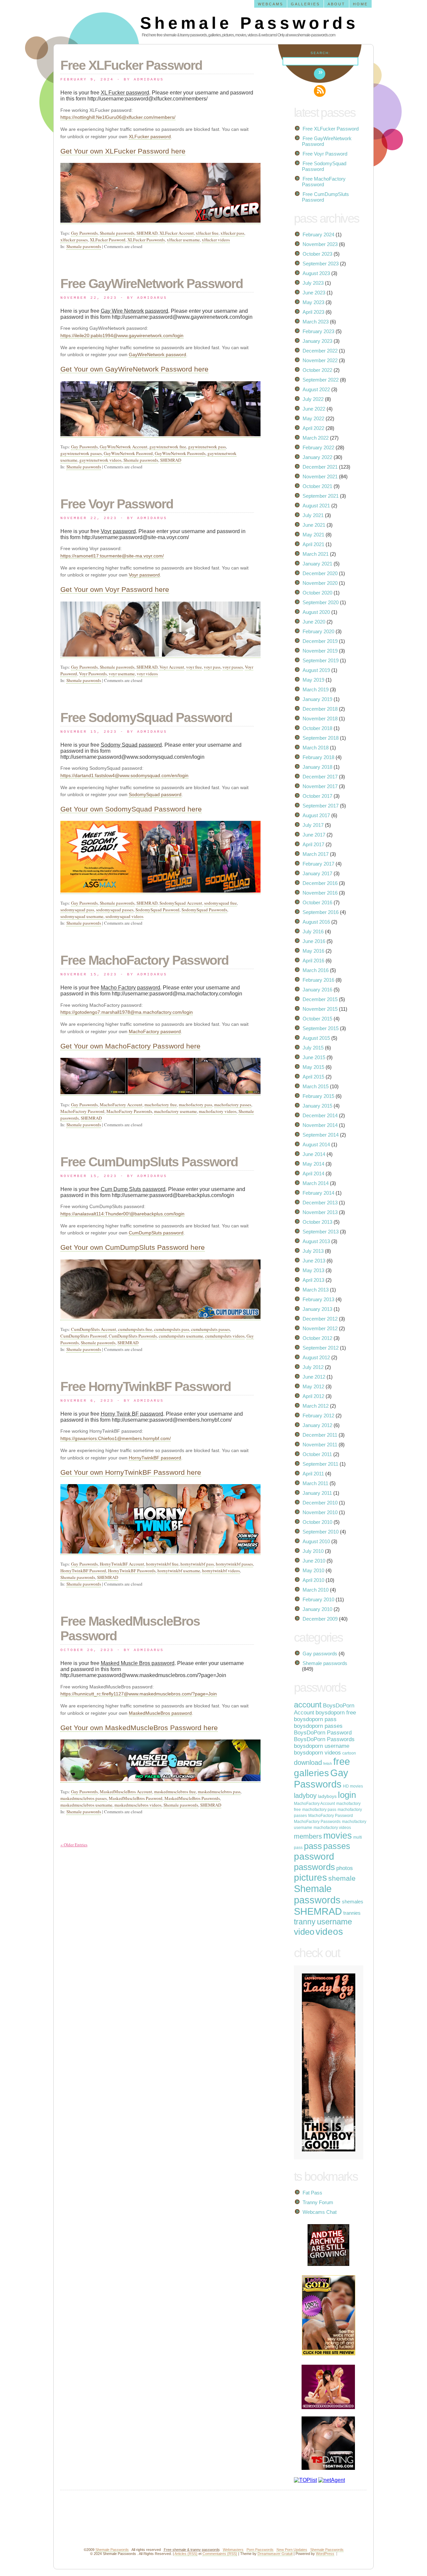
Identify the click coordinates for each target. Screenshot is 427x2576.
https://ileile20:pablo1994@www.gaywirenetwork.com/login (122, 335)
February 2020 (318, 631)
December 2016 (320, 883)
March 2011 (315, 1483)
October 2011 (317, 1454)
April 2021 (313, 544)
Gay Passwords (84, 233)
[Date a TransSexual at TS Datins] (324, 2468)
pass (313, 1846)
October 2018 (317, 728)
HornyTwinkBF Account (122, 1564)
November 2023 (320, 244)
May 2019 (313, 680)
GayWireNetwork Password (128, 453)
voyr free (194, 667)
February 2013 (318, 1299)
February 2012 (318, 1416)
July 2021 (313, 515)
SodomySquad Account (181, 903)
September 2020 (321, 602)
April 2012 (313, 1396)
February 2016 (318, 980)
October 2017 (317, 796)
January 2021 (317, 564)
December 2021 (320, 467)
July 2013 (313, 1251)
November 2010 (320, 1512)
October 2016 (317, 902)
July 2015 (313, 1048)
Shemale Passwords (249, 23)
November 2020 (320, 583)
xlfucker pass (232, 233)
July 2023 (313, 283)
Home (360, 4)
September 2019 (321, 660)
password (314, 1856)
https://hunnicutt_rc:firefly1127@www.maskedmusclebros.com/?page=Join (139, 1694)
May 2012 (313, 1386)
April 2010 (313, 1580)
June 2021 (314, 525)
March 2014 (316, 1183)
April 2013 (313, 1280)
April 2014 (313, 1174)
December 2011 (320, 1435)
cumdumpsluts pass (172, 1329)
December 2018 (320, 709)
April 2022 (313, 428)
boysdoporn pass (315, 1719)
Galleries (305, 4)
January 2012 (317, 1425)
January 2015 (317, 1106)
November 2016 (320, 893)
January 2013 (317, 1309)
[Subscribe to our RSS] (320, 91)
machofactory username (175, 1111)
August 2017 (316, 815)
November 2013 (320, 1212)
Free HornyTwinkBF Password (146, 1386)
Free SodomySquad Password (146, 718)
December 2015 (320, 999)
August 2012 (316, 1357)
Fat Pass (312, 2193)
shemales (353, 1902)
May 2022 (313, 418)
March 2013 (316, 1290)
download (308, 1763)
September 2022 (321, 380)
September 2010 (321, 1532)
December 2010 (320, 1503)
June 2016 (314, 941)
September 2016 (321, 912)
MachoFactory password (155, 1031)
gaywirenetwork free (168, 447)
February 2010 (318, 1599)
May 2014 (313, 1164)
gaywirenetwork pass (207, 447)
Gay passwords (320, 1654)
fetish (328, 1764)
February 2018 (318, 757)
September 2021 (321, 496)
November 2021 (320, 477)
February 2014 (318, 1193)
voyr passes (233, 667)
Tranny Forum (318, 2202)
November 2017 (320, 786)
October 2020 (317, 593)
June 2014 (314, 1154)
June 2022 (314, 409)
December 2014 (320, 1115)
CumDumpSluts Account (94, 1329)
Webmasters (233, 2550)
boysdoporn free (336, 1713)
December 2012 (320, 1319)
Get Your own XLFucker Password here (123, 151)
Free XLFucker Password (131, 65)
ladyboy (305, 1796)
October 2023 (317, 254)
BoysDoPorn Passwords (324, 1739)
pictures (310, 1878)
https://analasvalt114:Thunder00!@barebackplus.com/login (122, 1214)
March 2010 (316, 1590)
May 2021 (313, 535)
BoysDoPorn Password (323, 1733)
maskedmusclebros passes (84, 1798)
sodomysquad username (82, 916)
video (304, 1932)
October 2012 (317, 1338)
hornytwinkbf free (162, 1564)
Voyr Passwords (93, 674)
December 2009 (320, 1619)
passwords (314, 1867)
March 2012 (316, 1406)
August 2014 (316, 1144)
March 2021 (316, 554)
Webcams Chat (320, 2212)
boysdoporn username (322, 1746)
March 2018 (316, 748)
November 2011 (320, 1445)
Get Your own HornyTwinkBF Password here (131, 1472)
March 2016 (316, 970)
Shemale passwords (117, 233)
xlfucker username (183, 240)
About (336, 4)
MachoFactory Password (82, 1111)
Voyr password (144, 575)
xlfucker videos (216, 240)
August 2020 (316, 612)
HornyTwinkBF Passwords (132, 1571)
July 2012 (313, 1367)
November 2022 (320, 360)
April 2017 (313, 844)
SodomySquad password (155, 794)
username (334, 1922)
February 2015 (318, 1096)
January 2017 (317, 873)
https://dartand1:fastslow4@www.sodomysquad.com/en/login (124, 775)
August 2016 (316, 922)
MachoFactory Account (121, 1105)
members (308, 1836)
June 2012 (314, 1377)
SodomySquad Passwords (204, 910)
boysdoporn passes (318, 1726)
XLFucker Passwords (146, 240)
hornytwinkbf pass (197, 1564)
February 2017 (318, 864)
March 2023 (316, 322)
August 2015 (316, 1038)
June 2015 (314, 1057)
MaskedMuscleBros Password (136, 1798)
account (308, 1705)
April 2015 (313, 1077)
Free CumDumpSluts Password (149, 1162)
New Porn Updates (292, 2550)
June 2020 (314, 622)
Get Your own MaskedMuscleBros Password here (139, 1728)
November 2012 (320, 1328)
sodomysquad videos (124, 916)
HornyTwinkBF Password (83, 1571)
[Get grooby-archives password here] (322, 2264)
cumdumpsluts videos (225, 1336)
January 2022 (317, 457)
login (347, 1795)
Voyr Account (172, 667)
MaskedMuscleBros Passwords (192, 1798)
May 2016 (313, 951)
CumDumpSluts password (156, 1233)
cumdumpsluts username (181, 1336)
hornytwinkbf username (179, 1571)
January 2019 (317, 699)
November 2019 (320, 651)
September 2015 (321, 1028)
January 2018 (317, 767)
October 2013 (317, 1222)
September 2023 (321, 264)
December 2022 (320, 351)
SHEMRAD (147, 233)
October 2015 (317, 1019)
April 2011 (313, 1474)
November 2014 (320, 1125)
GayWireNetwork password (157, 355)
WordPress (325, 2554)
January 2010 (317, 1609)
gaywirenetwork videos (100, 460)
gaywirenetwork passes (81, 453)
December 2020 (320, 573)
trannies (352, 1913)
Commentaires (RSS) (220, 2554)
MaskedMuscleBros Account (126, 1792)
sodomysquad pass (77, 910)
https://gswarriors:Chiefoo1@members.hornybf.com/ (116, 1438)
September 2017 (321, 806)
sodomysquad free (221, 903)
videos (329, 1932)
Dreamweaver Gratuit (275, 2554)
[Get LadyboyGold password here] (329, 2362)
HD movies (353, 1786)
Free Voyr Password (117, 504)
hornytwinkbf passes (234, 1564)
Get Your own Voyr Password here (115, 589)
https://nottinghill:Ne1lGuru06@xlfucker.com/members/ (118, 117)
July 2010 (313, 1551)
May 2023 (313, 302)
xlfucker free (207, 233)
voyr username (122, 674)
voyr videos (147, 674)
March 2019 (316, 689)
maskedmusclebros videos (138, 1805)
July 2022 (313, 399)
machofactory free (161, 1105)
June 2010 (314, 1561)
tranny (305, 1922)
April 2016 (313, 961)
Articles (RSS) (186, 2554)
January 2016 (317, 990)
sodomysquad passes (115, 910)
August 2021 (316, 506)
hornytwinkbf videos (221, 1571)
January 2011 (317, 1493)
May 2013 (313, 1270)
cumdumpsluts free (135, 1329)
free (342, 1762)
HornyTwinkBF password (155, 1458)
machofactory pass (195, 1105)
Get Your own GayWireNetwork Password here (134, 369)
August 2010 (316, 1541)
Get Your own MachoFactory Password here (130, 1046)
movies (338, 1835)
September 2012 (321, 1348)
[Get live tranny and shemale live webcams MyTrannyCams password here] (324, 2407)
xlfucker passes (74, 240)
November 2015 (320, 1009)
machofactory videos (218, 1111)
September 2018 (321, 738)
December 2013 (320, 1203)
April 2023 (313, 312)
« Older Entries (74, 1845)
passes (337, 1846)
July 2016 (313, 931)
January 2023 (317, 341)
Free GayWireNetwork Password (152, 284)
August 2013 (316, 1241)
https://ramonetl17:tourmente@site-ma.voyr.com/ (112, 556)
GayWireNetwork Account (124, 447)
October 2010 (317, 1522)
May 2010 (313, 1570)
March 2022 (316, 438)
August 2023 (316, 273)
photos (345, 1868)
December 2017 (320, 777)
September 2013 (321, 1232)
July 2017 (313, 825)
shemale (342, 1878)
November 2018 (320, 719)
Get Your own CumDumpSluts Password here (133, 1247)
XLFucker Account (177, 233)
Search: (320, 53)
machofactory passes (233, 1105)
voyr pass (212, 667)
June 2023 (314, 293)
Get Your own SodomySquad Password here (131, 809)
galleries (311, 1773)
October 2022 (317, 370)
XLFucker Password (108, 240)
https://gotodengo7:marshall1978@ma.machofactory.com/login (127, 1012)
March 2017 (316, 854)
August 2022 (316, 389)
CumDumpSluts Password (84, 1336)
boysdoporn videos (317, 1753)
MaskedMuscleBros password (160, 1713)
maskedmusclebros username (86, 1805)
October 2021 (317, 486)
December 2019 (320, 641)
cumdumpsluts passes (210, 1329)
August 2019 (316, 670)
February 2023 (318, 331)
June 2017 (314, 835)
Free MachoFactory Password (144, 960)
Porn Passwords (260, 2550)
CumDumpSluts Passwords (133, 1336)
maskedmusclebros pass (219, 1792)
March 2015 (316, 1086)
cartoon (349, 1753)
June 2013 (314, 1261)
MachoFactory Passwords (129, 1111)
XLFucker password (150, 137)
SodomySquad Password (157, 910)
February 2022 (318, 447)
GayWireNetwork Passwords (180, 453)
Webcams (271, 4)
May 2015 (313, 1067)
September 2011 (320, 1464)
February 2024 (318, 235)
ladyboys (327, 1796)
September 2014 (321, 1135)
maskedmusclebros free (175, 1792)
